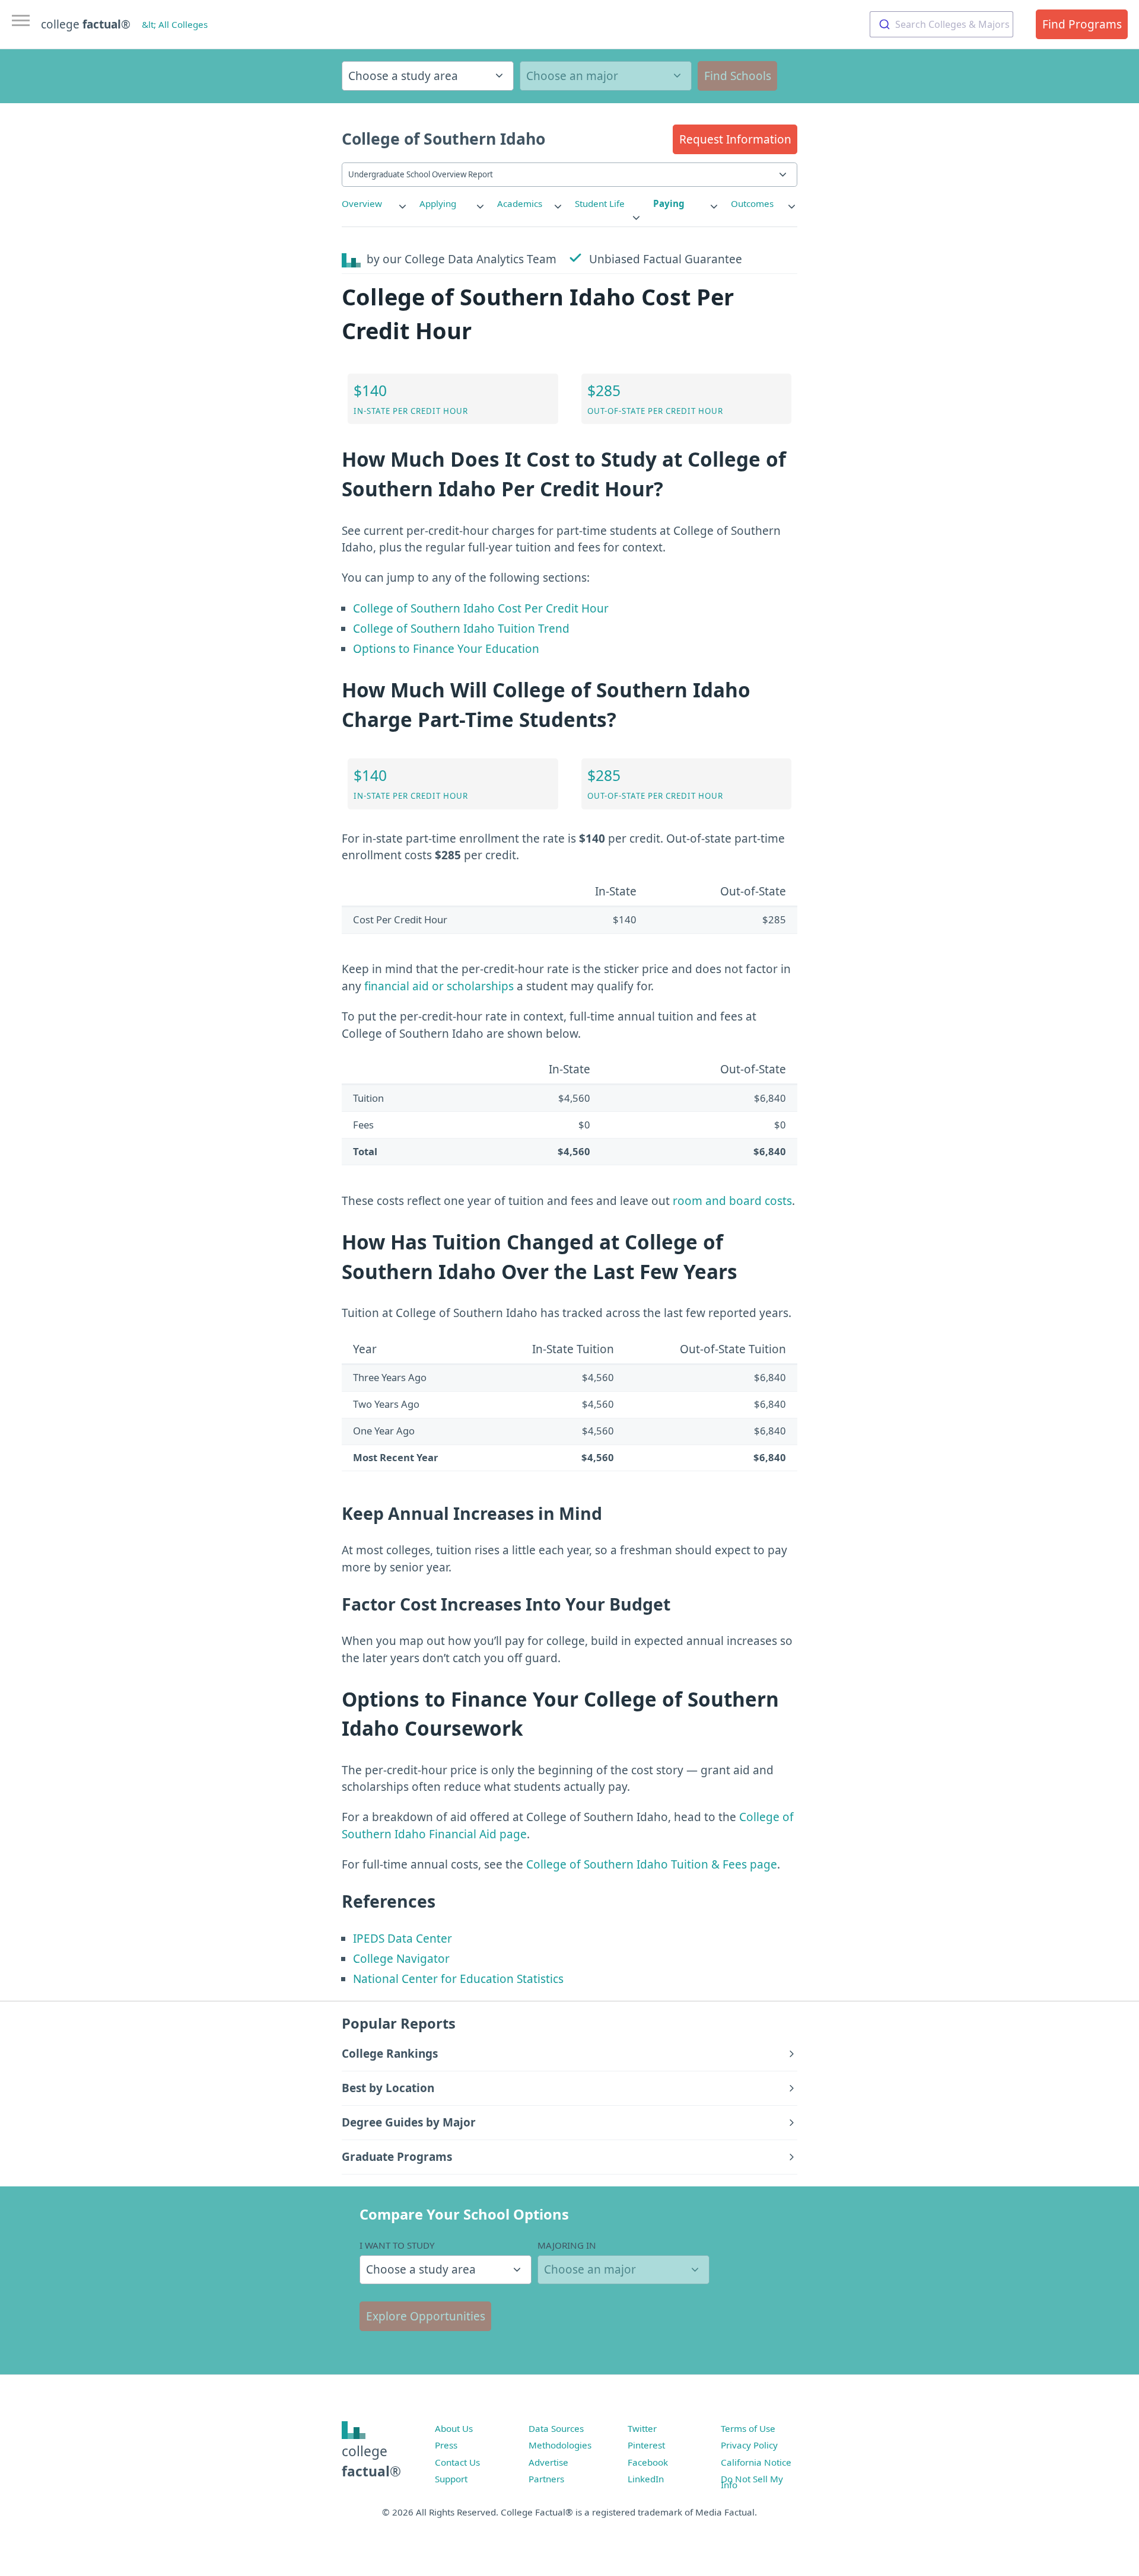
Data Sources (556, 2428)
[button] (735, 139)
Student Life (600, 203)
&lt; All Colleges (175, 24)
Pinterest (646, 2445)
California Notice (756, 2462)
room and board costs (732, 1201)
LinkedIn (646, 2479)
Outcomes (752, 203)
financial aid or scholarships (439, 986)
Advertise (548, 2462)
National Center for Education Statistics (458, 1979)
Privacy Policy (749, 2445)
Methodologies (560, 2445)
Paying (669, 203)
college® (371, 2461)
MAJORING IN (567, 2245)
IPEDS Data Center (403, 1939)
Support (451, 2479)
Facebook (648, 2462)
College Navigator (401, 1959)
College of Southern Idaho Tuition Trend (461, 629)
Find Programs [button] (1082, 24)
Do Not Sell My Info (752, 2482)
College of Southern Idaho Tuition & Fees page (652, 1864)
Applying (438, 203)
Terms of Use (748, 2428)
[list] (375, 204)
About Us (454, 2428)
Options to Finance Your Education (446, 649)
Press (446, 2445)
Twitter (642, 2428)
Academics (520, 203)
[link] (375, 204)
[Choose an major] (606, 76)
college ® (86, 24)
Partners (546, 2479)
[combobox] (941, 24)
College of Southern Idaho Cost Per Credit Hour (481, 608)
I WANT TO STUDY (397, 2245)
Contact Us (457, 2462)
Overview (362, 203)
